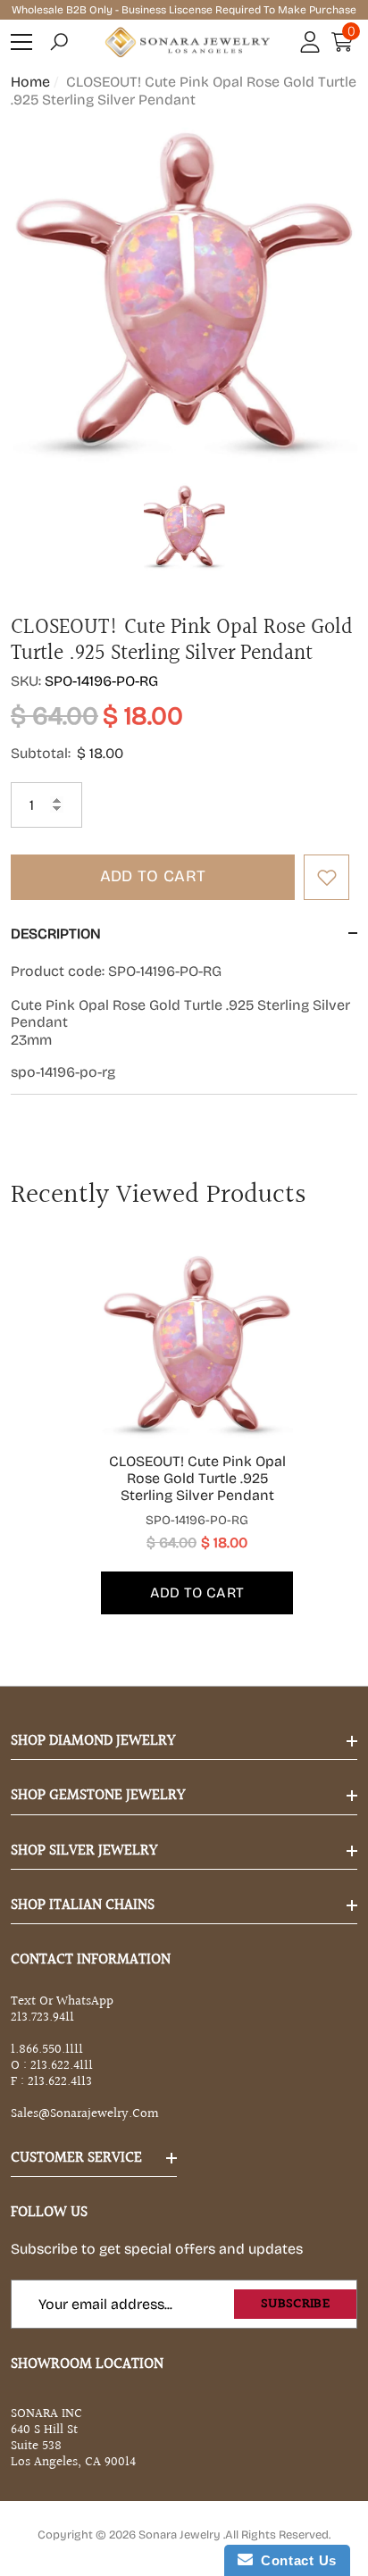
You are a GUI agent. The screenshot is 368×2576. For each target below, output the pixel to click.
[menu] (21, 42)
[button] (59, 42)
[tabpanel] (184, 1431)
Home (30, 82)
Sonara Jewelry (181, 2535)
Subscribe (295, 2304)
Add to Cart (153, 876)
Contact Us (295, 2560)
